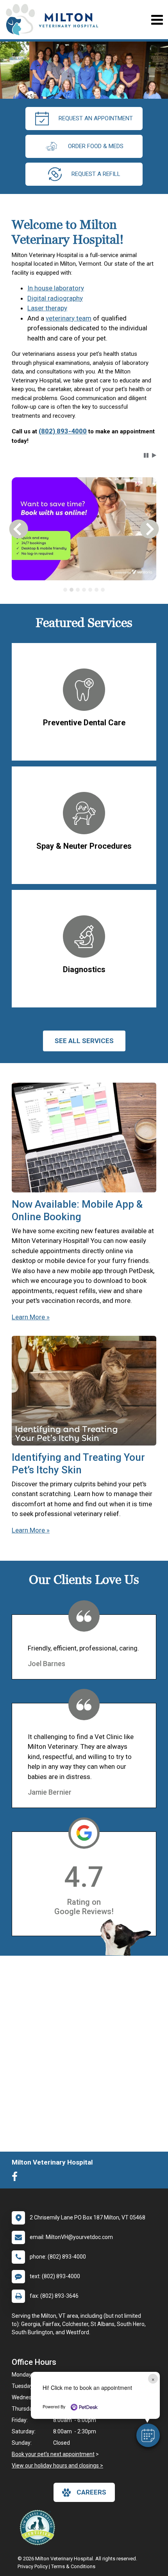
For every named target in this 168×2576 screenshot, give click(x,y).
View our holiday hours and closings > (57, 2465)
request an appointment (96, 118)
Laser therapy (47, 308)
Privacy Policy (33, 2566)
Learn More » (31, 1317)
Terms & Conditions (73, 2566)
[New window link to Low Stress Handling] (39, 2527)
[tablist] (84, 590)
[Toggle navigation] (157, 20)
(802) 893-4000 (63, 431)
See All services (84, 1041)
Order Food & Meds (96, 146)
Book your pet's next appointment (53, 2454)
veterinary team (69, 318)
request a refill (96, 174)
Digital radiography (55, 298)
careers (91, 2492)
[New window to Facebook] (17, 2178)
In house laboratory (56, 288)
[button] (148, 2435)
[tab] (65, 590)
